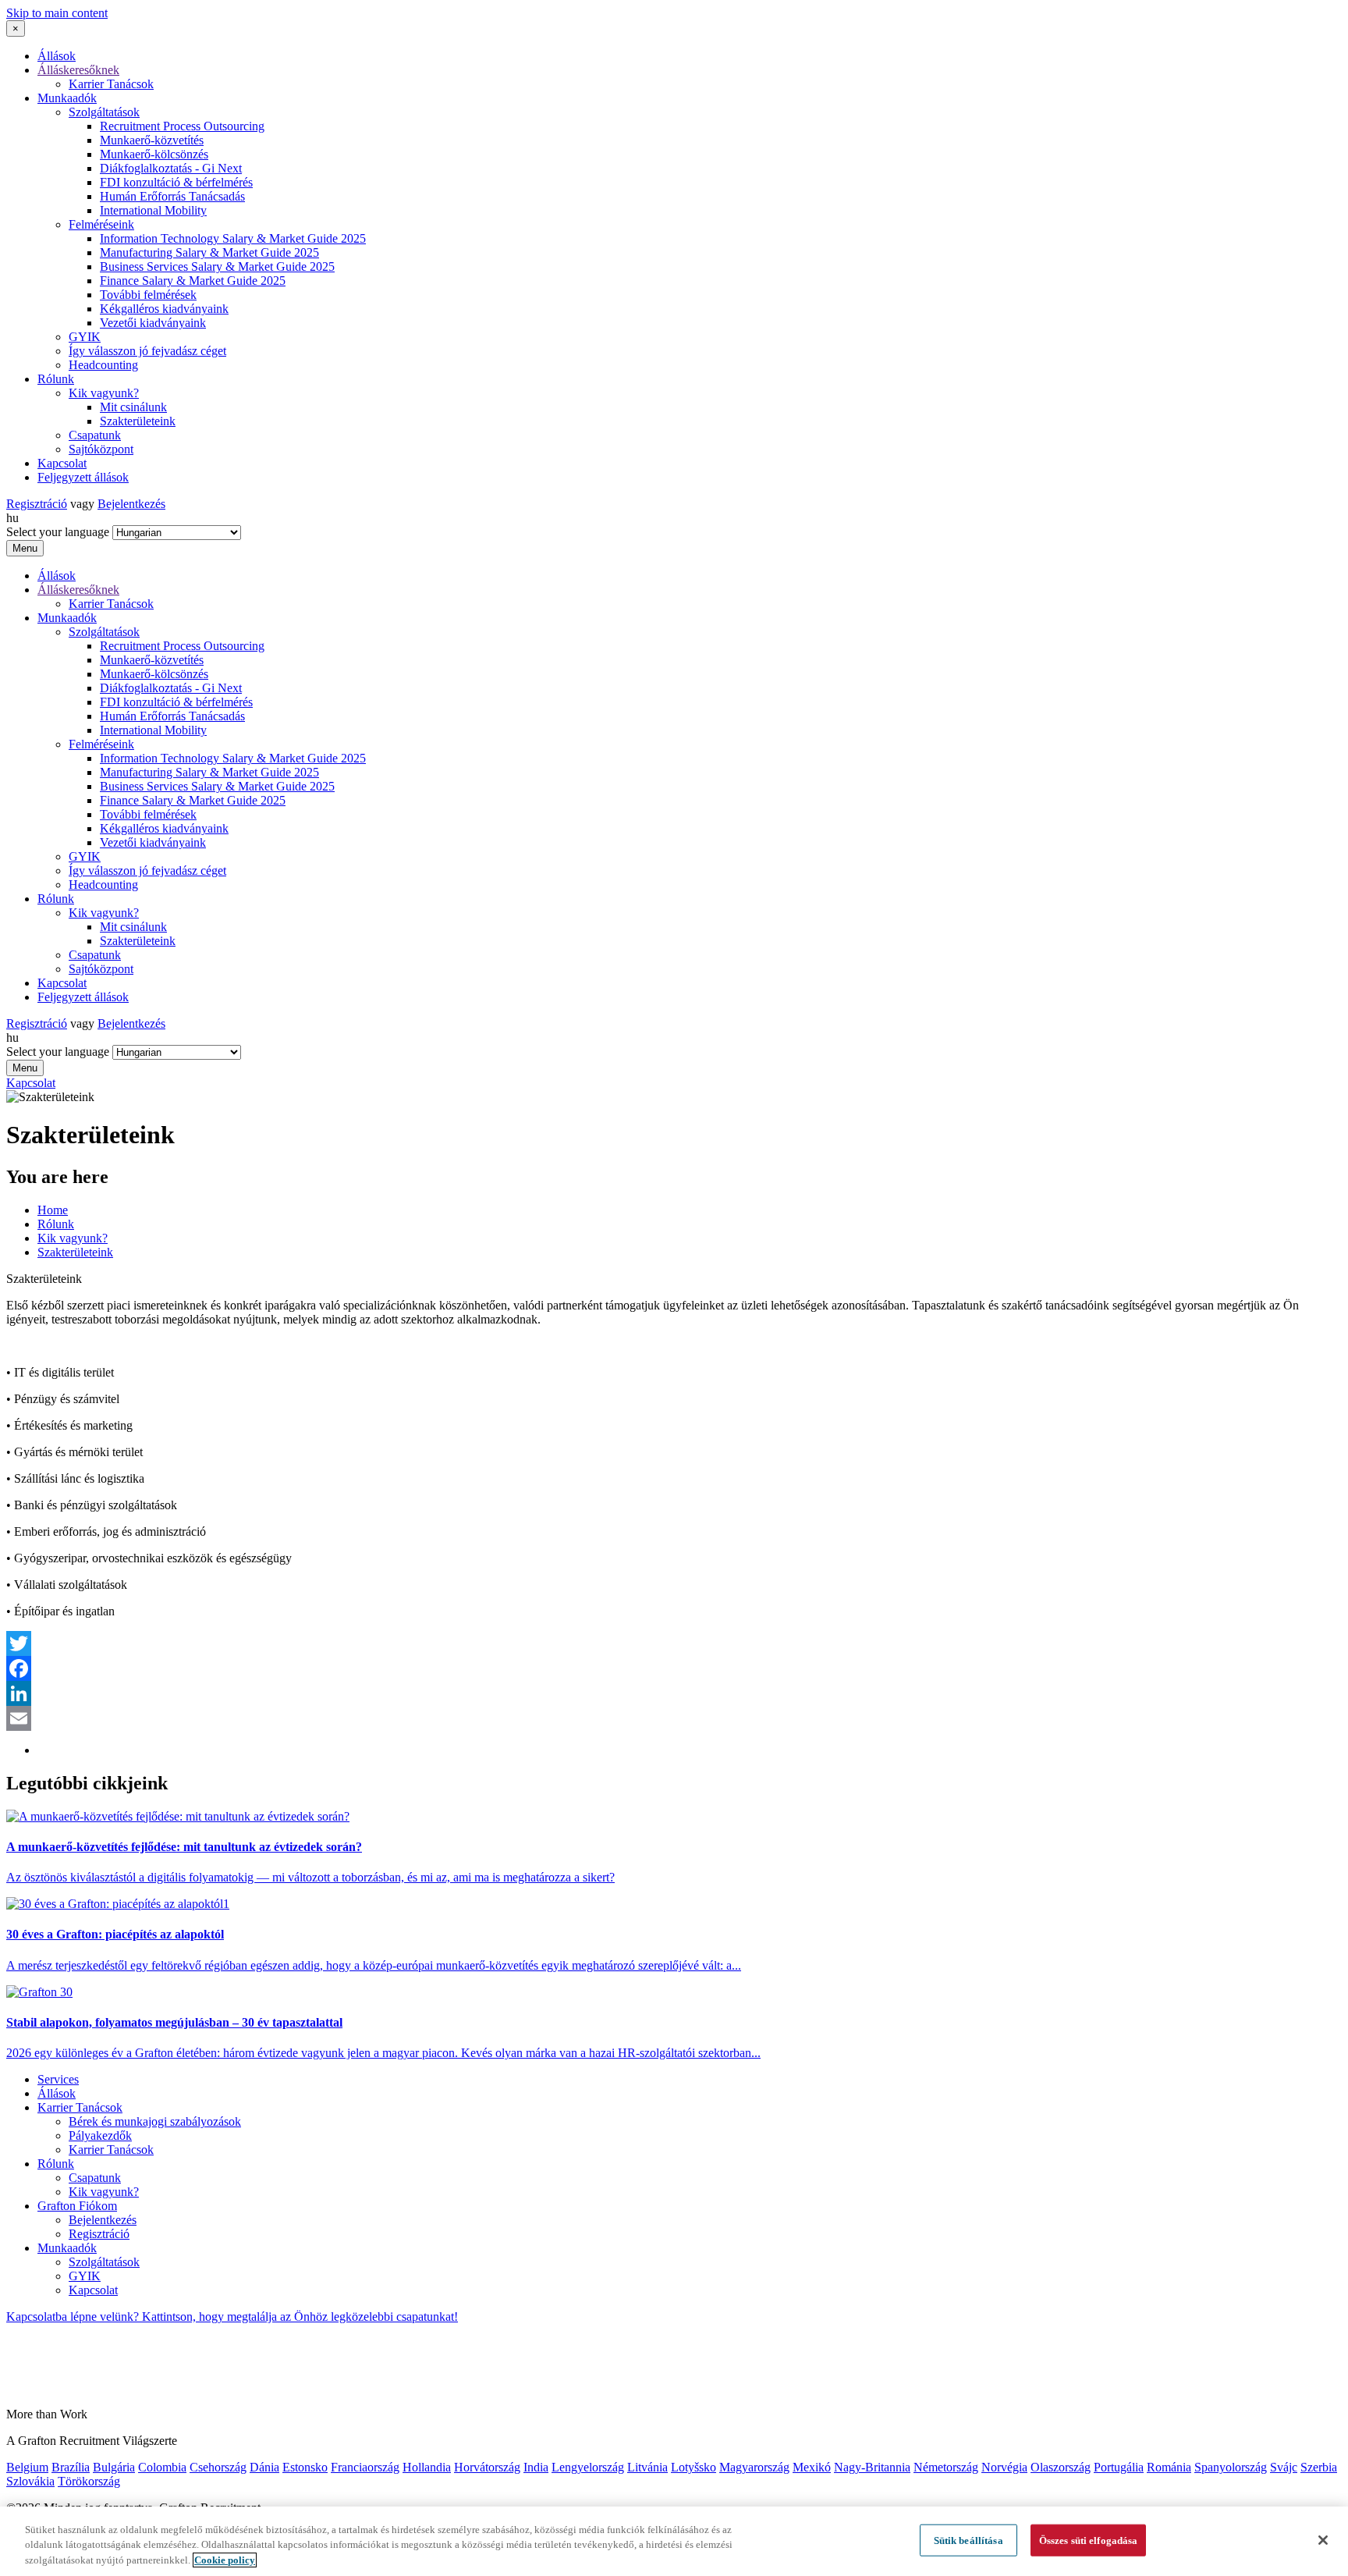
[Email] (674, 1718)
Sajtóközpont (101, 449)
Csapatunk (95, 435)
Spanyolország (1231, 2467)
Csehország (218, 2467)
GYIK (85, 337)
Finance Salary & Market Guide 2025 (193, 281)
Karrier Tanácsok (111, 84)
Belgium (27, 2467)
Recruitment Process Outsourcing (182, 126)
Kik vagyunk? (104, 393)
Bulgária (114, 2467)
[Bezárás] (1323, 2540)
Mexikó (812, 2467)
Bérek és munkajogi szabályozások (155, 2121)
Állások (57, 56)
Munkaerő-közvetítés (152, 140)
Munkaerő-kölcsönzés (154, 154)
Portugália (1119, 2467)
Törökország (89, 2481)
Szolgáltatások (104, 112)
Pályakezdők (100, 2135)
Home (53, 1210)
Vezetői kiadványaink (153, 323)
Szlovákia (30, 2481)
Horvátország (487, 2467)
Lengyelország (588, 2467)
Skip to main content (57, 13)
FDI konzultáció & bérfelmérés (176, 182)
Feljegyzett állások (83, 477)
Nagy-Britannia (872, 2467)
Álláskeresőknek (78, 70)
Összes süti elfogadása (1089, 2540)
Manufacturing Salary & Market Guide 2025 (209, 252)
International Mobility (153, 210)
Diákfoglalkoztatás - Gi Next (171, 168)
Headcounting (103, 365)
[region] (674, 2541)
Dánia (264, 2467)
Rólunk (56, 379)
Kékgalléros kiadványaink (164, 309)
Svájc (1284, 2467)
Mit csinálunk (133, 407)
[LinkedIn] (674, 1693)
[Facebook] (674, 1668)
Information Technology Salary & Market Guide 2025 (233, 238)
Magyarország (754, 2467)
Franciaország (365, 2467)
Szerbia (1319, 2467)
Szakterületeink (138, 421)
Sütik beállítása (968, 2540)
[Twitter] (674, 1643)
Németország (946, 2467)
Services (58, 2079)
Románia (1169, 2467)
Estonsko (305, 2467)
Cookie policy (225, 2560)
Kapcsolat (62, 463)
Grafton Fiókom (77, 2206)
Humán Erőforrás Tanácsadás (172, 196)
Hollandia (427, 2467)
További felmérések (148, 295)
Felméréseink (101, 224)
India (536, 2467)
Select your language (58, 532)
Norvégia (1004, 2467)
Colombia (162, 2467)
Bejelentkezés (131, 504)
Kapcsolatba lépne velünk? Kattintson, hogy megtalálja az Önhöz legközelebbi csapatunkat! (232, 2317)
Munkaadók (67, 98)
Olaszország (1061, 2467)
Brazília (71, 2467)
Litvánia (647, 2467)
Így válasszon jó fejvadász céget (147, 351)
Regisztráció (37, 504)
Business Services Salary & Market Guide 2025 (217, 266)
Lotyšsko (694, 2467)
